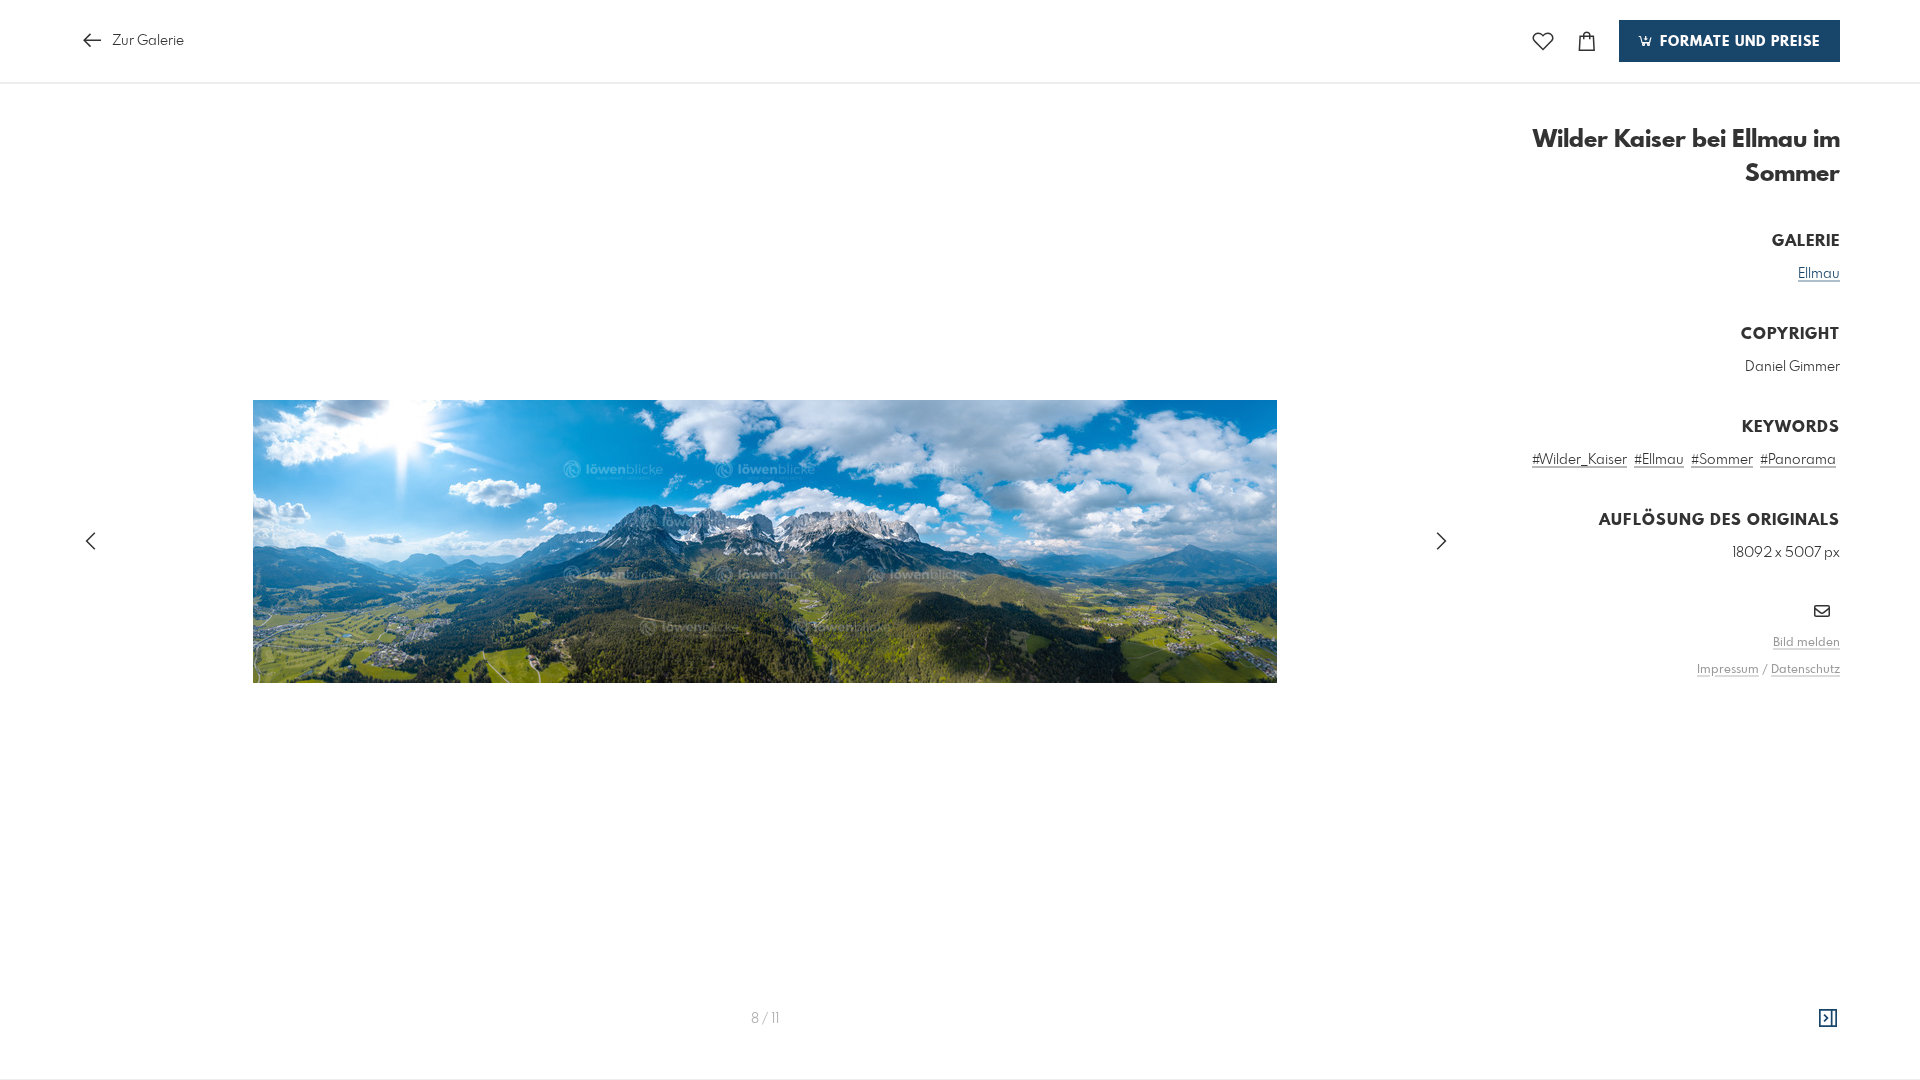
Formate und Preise (1737, 42)
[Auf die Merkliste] (1543, 41)
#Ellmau (1659, 460)
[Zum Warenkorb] (1587, 41)
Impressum (1728, 670)
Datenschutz (1805, 670)
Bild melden (1806, 643)
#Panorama (1798, 460)
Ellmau (1819, 274)
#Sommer (1722, 460)
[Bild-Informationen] (1828, 1019)
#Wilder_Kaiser (1579, 460)
